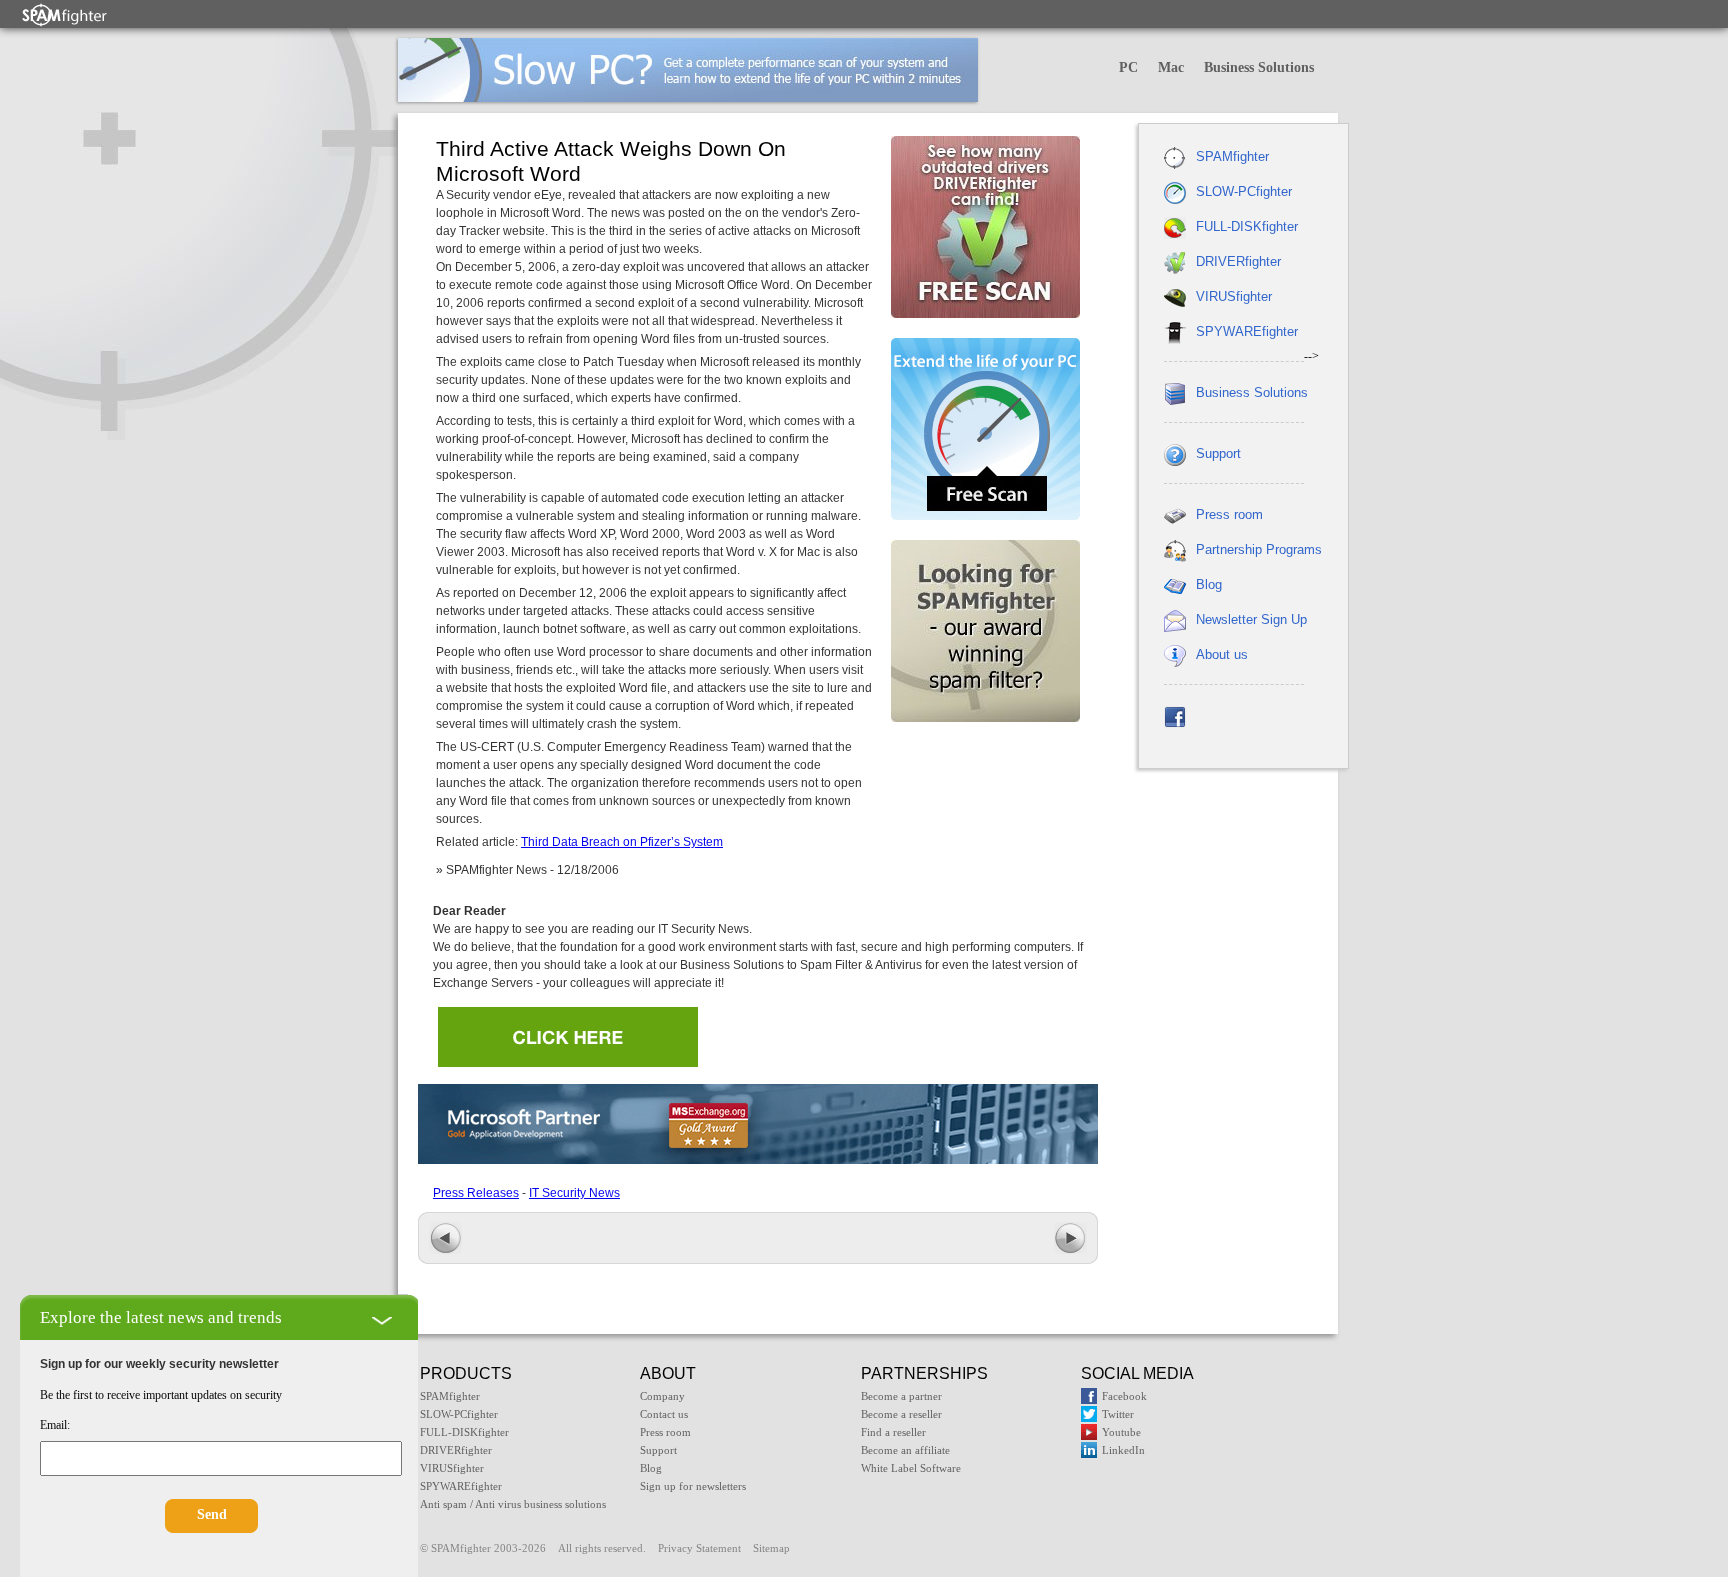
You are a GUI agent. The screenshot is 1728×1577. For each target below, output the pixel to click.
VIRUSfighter (1234, 296)
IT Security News (574, 1193)
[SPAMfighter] (65, 14)
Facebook (1124, 1396)
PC (1128, 67)
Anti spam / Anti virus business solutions (513, 1504)
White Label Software (911, 1468)
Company (662, 1396)
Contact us (664, 1414)
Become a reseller (901, 1414)
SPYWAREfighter (1247, 331)
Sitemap (771, 1548)
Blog (1209, 584)
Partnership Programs (1259, 549)
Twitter (1118, 1414)
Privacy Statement (699, 1548)
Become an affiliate (905, 1450)
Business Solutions (1259, 67)
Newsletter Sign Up (1251, 619)
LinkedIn (1123, 1450)
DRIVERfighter (1238, 261)
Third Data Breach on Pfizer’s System (622, 842)
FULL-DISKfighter (1247, 226)
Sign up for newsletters (693, 1486)
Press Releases (476, 1193)
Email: (55, 1425)
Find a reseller (893, 1432)
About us (1222, 654)
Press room (1229, 514)
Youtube (1121, 1432)
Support (1218, 453)
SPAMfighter (1232, 156)
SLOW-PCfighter (1244, 191)
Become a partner (901, 1396)
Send (212, 1514)
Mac (1171, 67)
